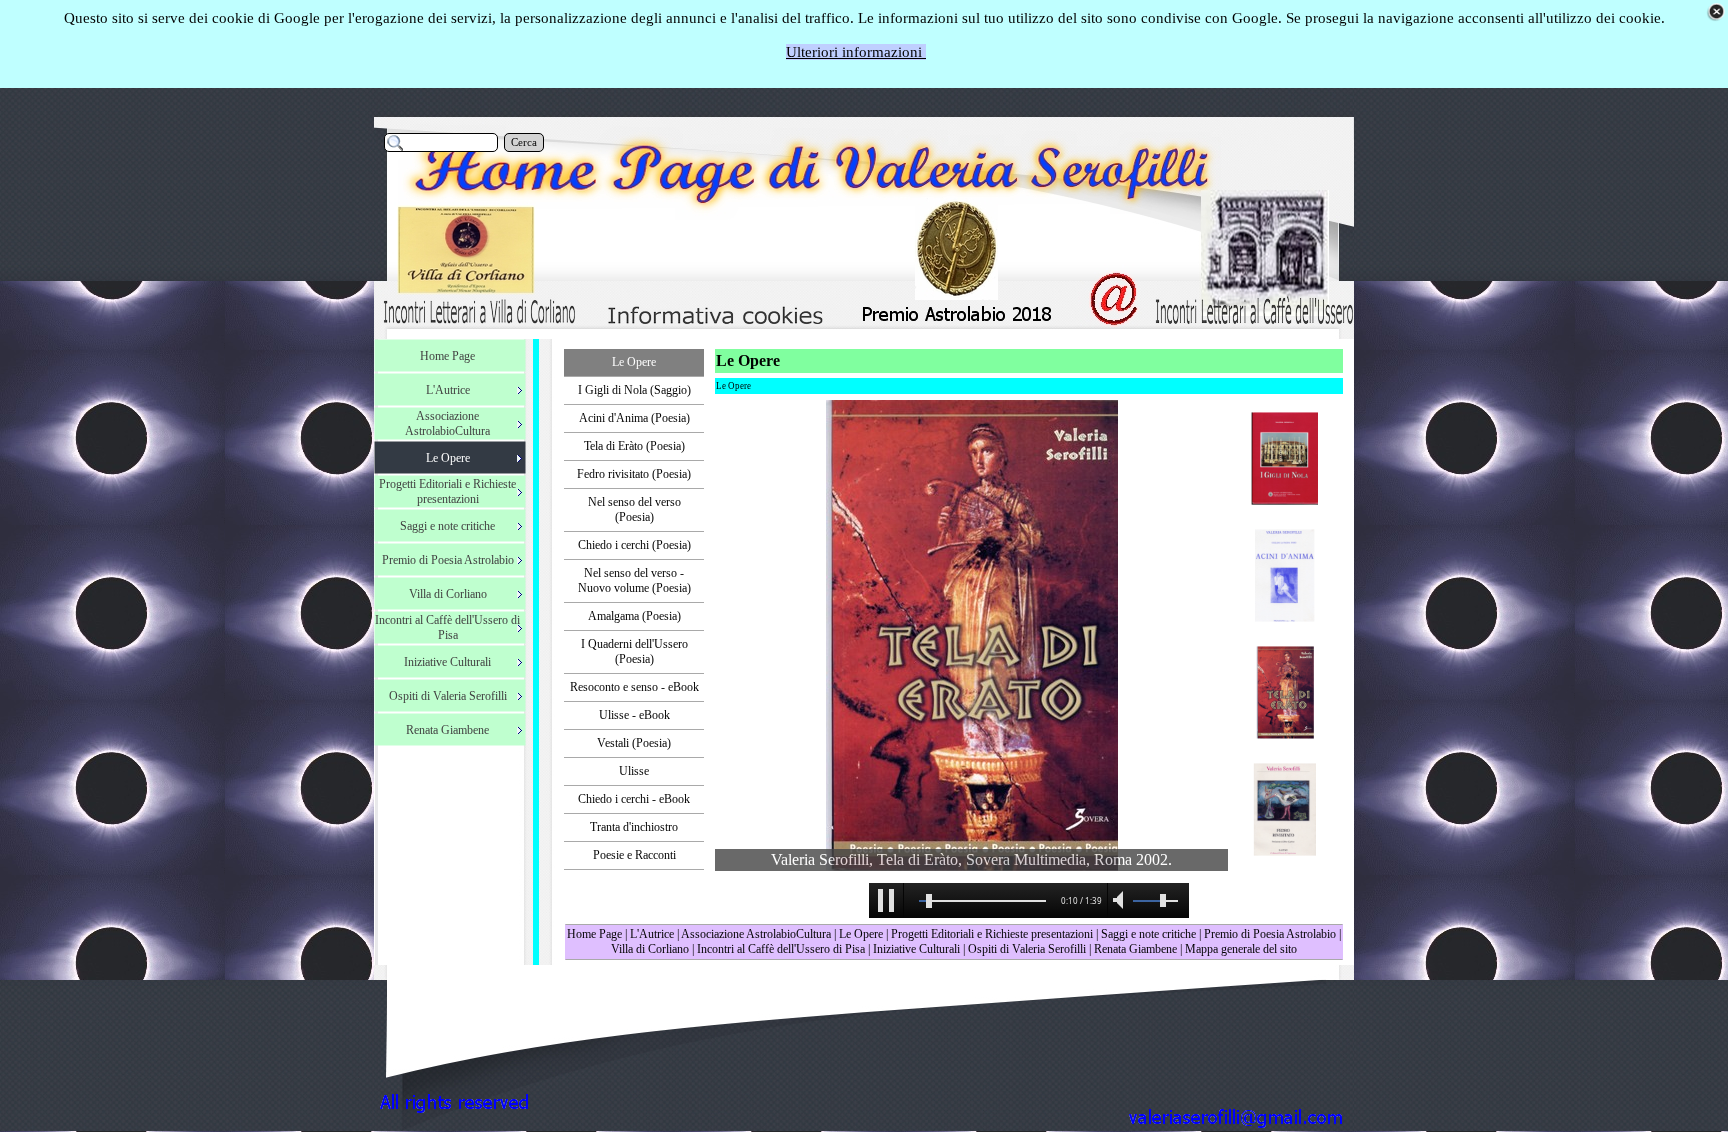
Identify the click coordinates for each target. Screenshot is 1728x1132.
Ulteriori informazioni (856, 52)
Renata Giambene (1135, 949)
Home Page (594, 934)
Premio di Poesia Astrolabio (1270, 934)
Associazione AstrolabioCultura (756, 934)
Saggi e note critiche (1148, 934)
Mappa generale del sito (1241, 949)
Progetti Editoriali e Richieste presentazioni (993, 934)
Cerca (524, 142)
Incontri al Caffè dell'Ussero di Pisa (781, 949)
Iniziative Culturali (916, 949)
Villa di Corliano (650, 949)
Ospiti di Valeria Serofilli (1027, 949)
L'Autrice (652, 934)
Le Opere (861, 934)
